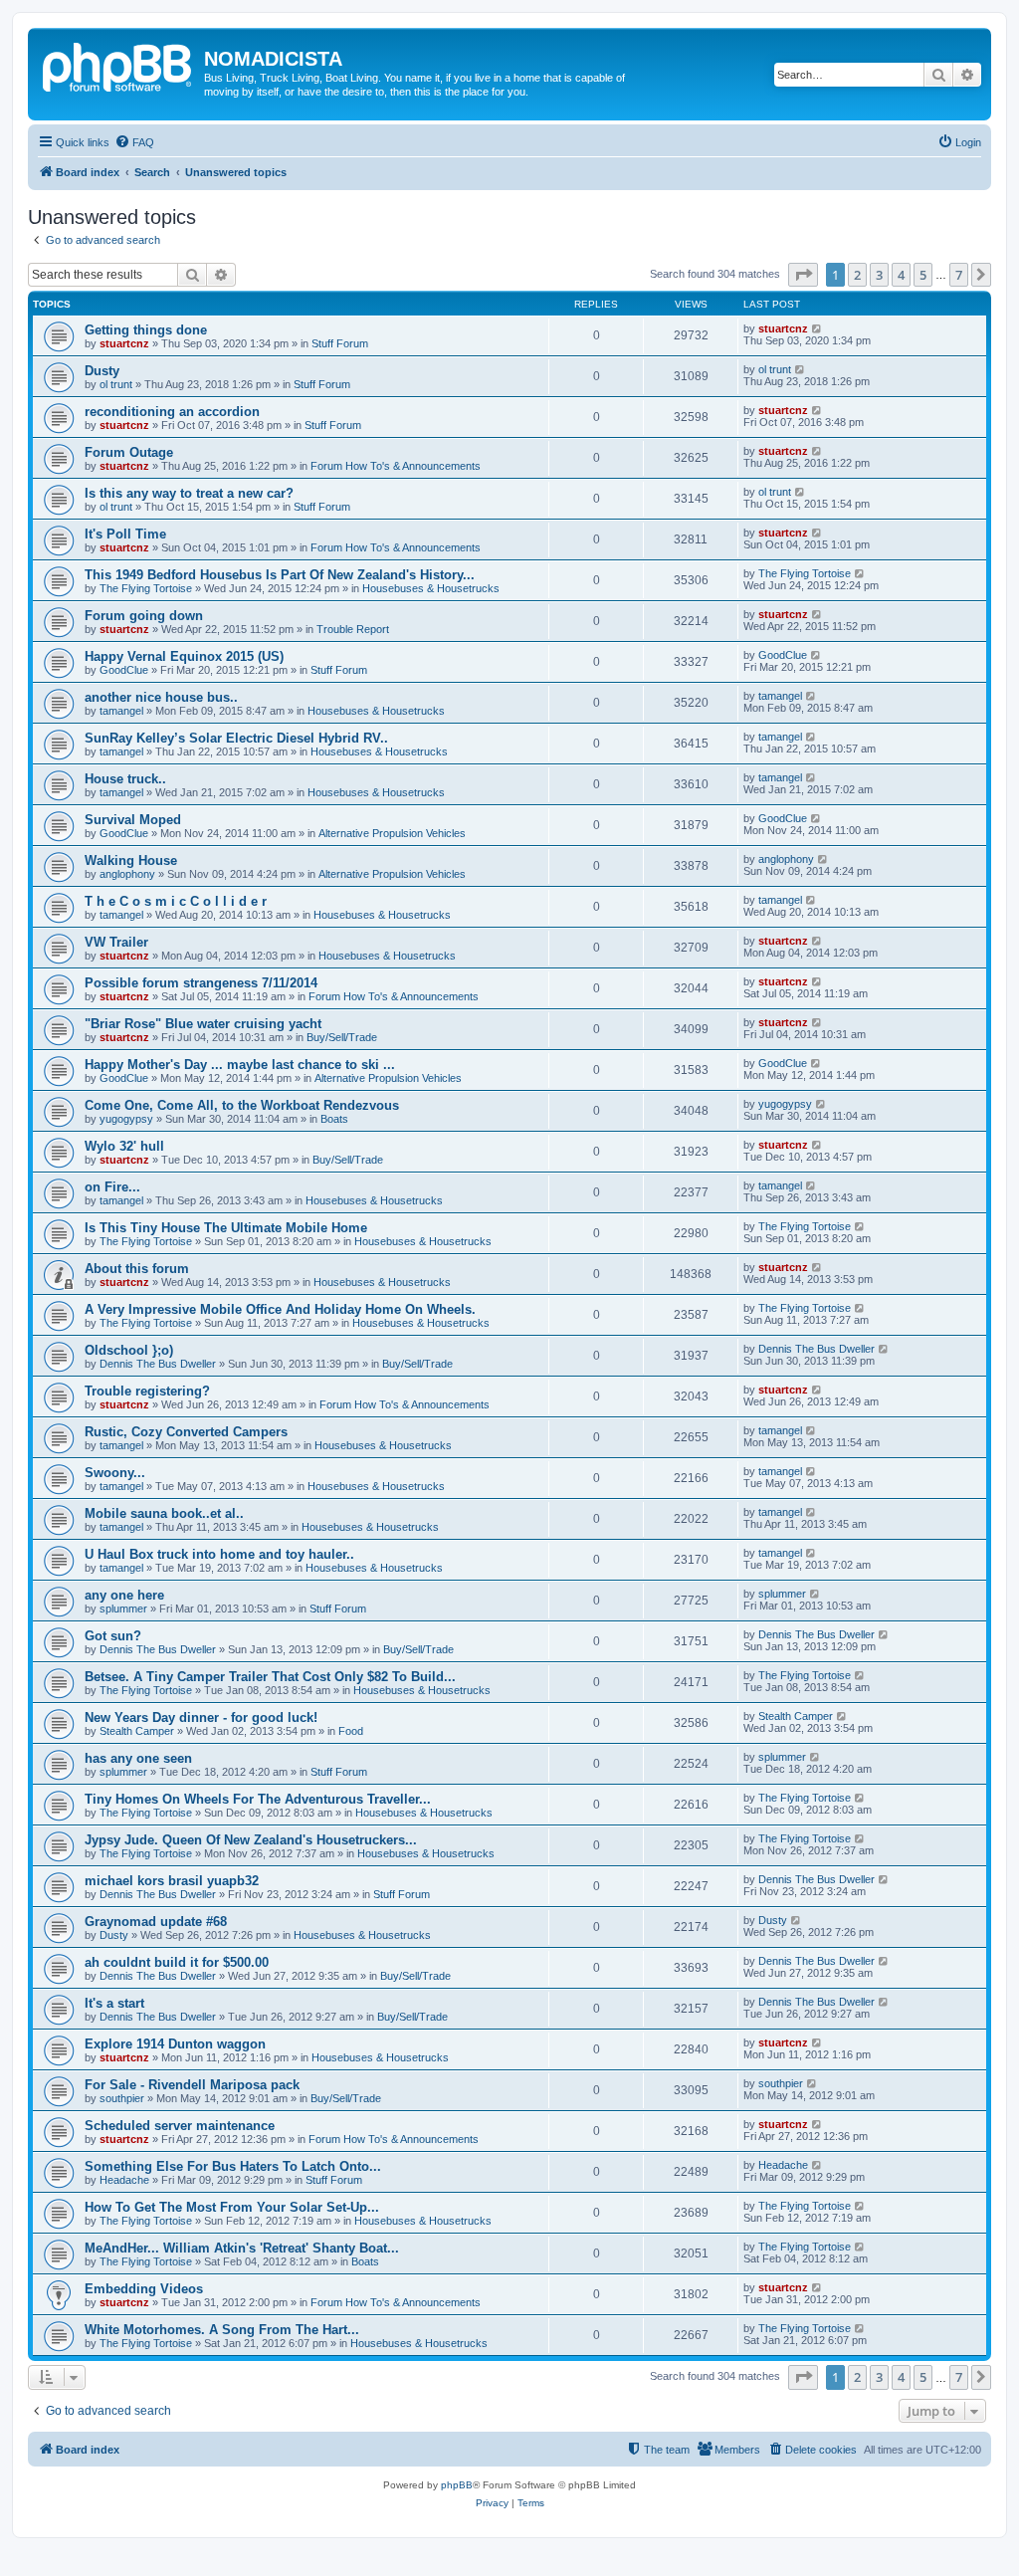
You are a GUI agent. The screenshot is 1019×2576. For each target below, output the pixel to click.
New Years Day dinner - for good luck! (201, 1717)
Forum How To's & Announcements (396, 466)
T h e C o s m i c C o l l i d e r (176, 901)
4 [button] (901, 275)
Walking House (131, 860)
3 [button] (879, 275)
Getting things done (146, 330)
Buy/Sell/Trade (342, 1037)
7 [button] (959, 275)
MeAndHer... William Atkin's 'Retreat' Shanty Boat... (242, 2248)
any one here (124, 1595)
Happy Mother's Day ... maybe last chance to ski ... (240, 1065)
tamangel (121, 711)
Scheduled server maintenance (180, 2126)
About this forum (137, 1269)
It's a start (114, 2003)
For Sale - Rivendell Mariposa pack (192, 2085)
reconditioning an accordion (172, 412)
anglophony (127, 874)
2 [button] (857, 275)
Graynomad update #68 (156, 1922)
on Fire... (112, 1187)
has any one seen (138, 1758)
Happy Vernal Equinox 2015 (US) (184, 656)
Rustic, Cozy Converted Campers (186, 1432)
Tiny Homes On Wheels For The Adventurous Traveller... (258, 1799)
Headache (124, 2180)
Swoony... (115, 1473)
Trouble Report (353, 629)
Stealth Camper (137, 1731)
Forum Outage (129, 452)
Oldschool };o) (129, 1350)
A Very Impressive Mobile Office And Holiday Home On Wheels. (280, 1309)
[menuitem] (134, 142)
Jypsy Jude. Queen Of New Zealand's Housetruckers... (251, 1840)
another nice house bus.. (161, 697)
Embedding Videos (144, 2289)
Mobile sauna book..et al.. (164, 1513)
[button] (803, 275)
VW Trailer (116, 942)
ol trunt (116, 384)
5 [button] (923, 275)
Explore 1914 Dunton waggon (175, 2044)
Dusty (102, 371)
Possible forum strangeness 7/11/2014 (201, 983)
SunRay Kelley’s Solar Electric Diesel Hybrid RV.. (236, 738)
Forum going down (144, 616)
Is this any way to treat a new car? (189, 493)
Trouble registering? (147, 1391)
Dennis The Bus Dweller (158, 1364)
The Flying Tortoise (146, 588)
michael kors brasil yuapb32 (172, 1881)
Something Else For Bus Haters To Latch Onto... (233, 2166)
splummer (123, 1609)
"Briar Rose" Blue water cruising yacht (203, 1024)
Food (351, 1731)
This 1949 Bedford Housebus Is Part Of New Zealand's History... (280, 575)
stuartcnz (124, 343)
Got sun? (113, 1636)
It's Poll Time (125, 534)
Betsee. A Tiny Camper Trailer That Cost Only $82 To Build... (270, 1677)
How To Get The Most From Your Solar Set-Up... (232, 2207)
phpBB (457, 2485)
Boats (334, 1119)
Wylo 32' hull (124, 1146)
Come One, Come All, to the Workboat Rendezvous (242, 1105)
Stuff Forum (340, 343)
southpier (122, 2098)
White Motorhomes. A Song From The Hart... (222, 2330)
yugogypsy (126, 1119)
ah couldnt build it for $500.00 (177, 1962)
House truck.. (125, 779)
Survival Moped (133, 820)
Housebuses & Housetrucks (431, 588)
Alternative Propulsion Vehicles (392, 833)
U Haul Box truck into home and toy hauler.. (219, 1554)
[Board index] (118, 65)
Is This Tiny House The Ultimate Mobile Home (226, 1228)
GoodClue (124, 670)
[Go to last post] (817, 328)
